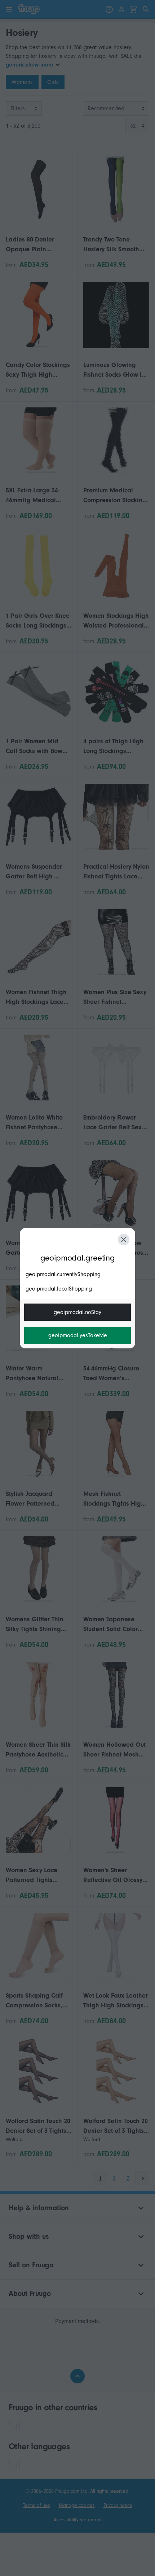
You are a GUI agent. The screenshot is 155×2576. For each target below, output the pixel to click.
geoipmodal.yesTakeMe (78, 1335)
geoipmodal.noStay (77, 1312)
